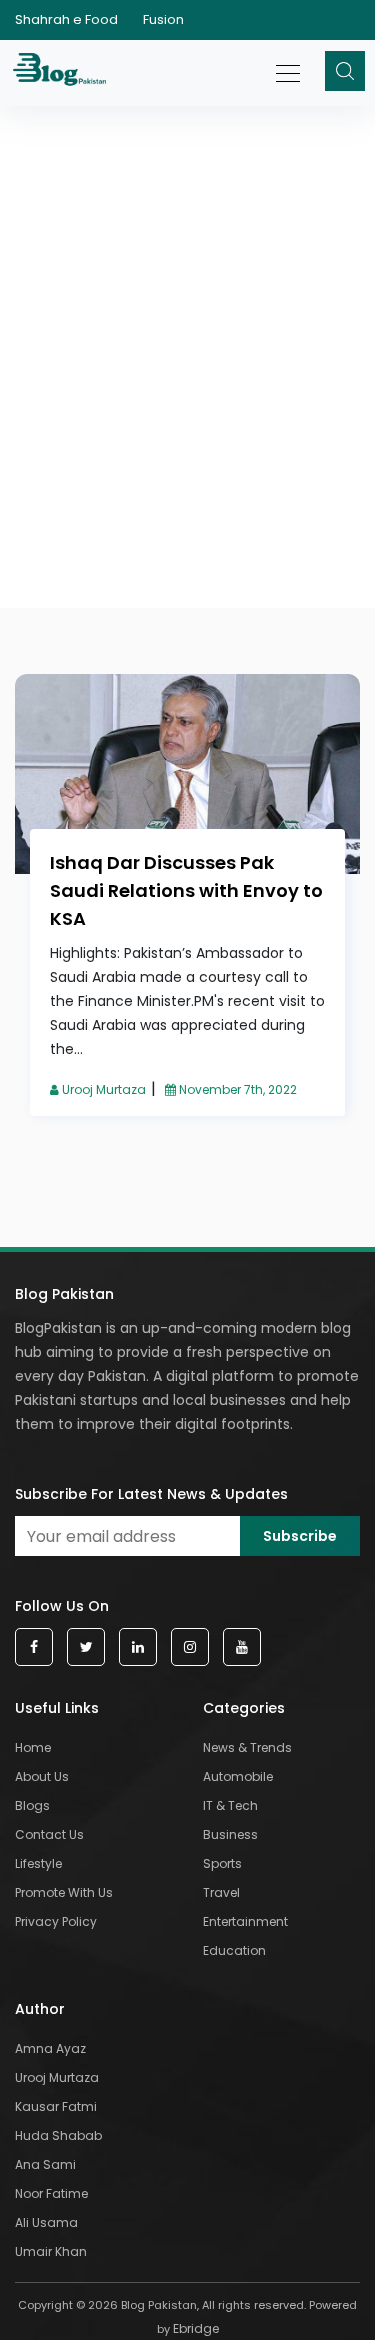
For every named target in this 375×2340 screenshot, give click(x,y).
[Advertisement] (187, 278)
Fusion (163, 19)
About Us (42, 1776)
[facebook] (34, 1647)
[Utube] (242, 1647)
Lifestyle (38, 1863)
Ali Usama (46, 2222)
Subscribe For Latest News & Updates (151, 1494)
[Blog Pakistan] (62, 73)
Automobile (238, 1776)
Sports (222, 1863)
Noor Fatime (51, 2193)
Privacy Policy (56, 1921)
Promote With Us (64, 1892)
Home (33, 1747)
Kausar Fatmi (56, 2106)
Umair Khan (51, 2251)
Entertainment (245, 1921)
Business (230, 1834)
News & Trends (247, 1747)
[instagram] (190, 1647)
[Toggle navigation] (289, 63)
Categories (244, 1708)
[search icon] (345, 71)
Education (234, 1950)
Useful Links (57, 1708)
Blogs (32, 1805)
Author (40, 2009)
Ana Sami (45, 2164)
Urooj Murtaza (102, 1089)
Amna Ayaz (50, 2048)
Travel (221, 1892)
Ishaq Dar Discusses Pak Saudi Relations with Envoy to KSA (186, 890)
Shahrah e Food (66, 19)
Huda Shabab (58, 2135)
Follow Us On (62, 1606)
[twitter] (86, 1647)
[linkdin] (138, 1647)
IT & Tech (230, 1805)
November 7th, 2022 (236, 1089)
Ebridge (196, 2328)
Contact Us (49, 1834)
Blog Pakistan (64, 1294)
